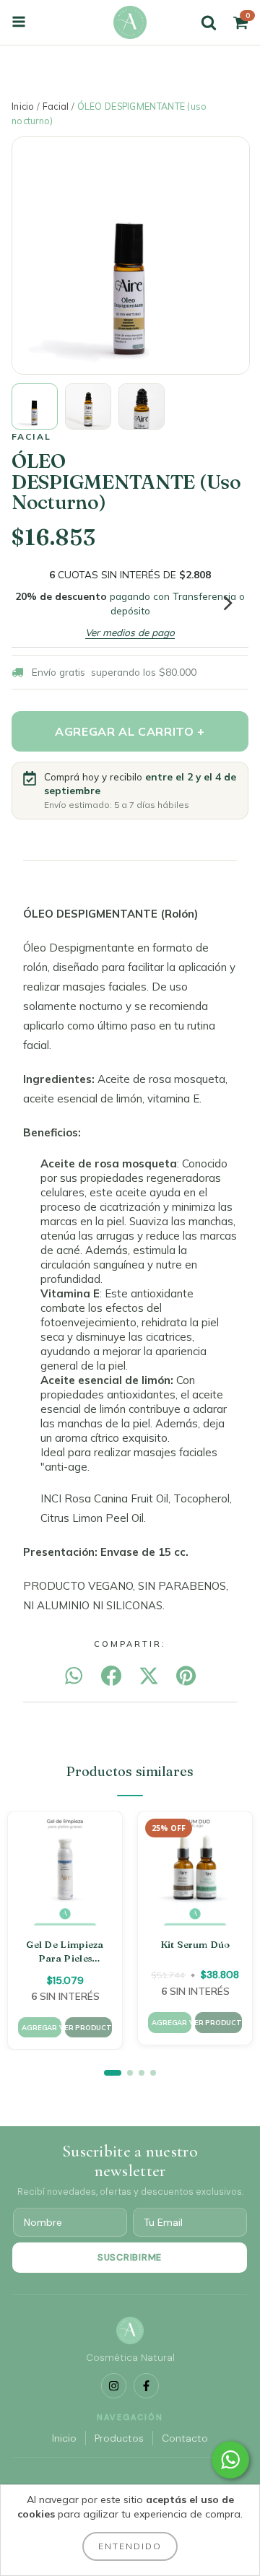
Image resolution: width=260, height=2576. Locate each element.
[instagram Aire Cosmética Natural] (114, 2386)
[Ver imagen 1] (35, 406)
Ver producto (89, 2027)
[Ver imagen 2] (88, 406)
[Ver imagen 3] (142, 406)
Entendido (130, 2546)
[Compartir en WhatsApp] (74, 1676)
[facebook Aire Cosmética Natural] (146, 2386)
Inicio (23, 106)
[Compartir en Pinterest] (186, 1676)
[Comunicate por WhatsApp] (230, 2460)
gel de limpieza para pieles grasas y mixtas (65, 1952)
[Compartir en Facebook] (111, 1676)
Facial (56, 106)
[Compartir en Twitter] (149, 1676)
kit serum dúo (195, 1944)
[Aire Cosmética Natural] (130, 22)
